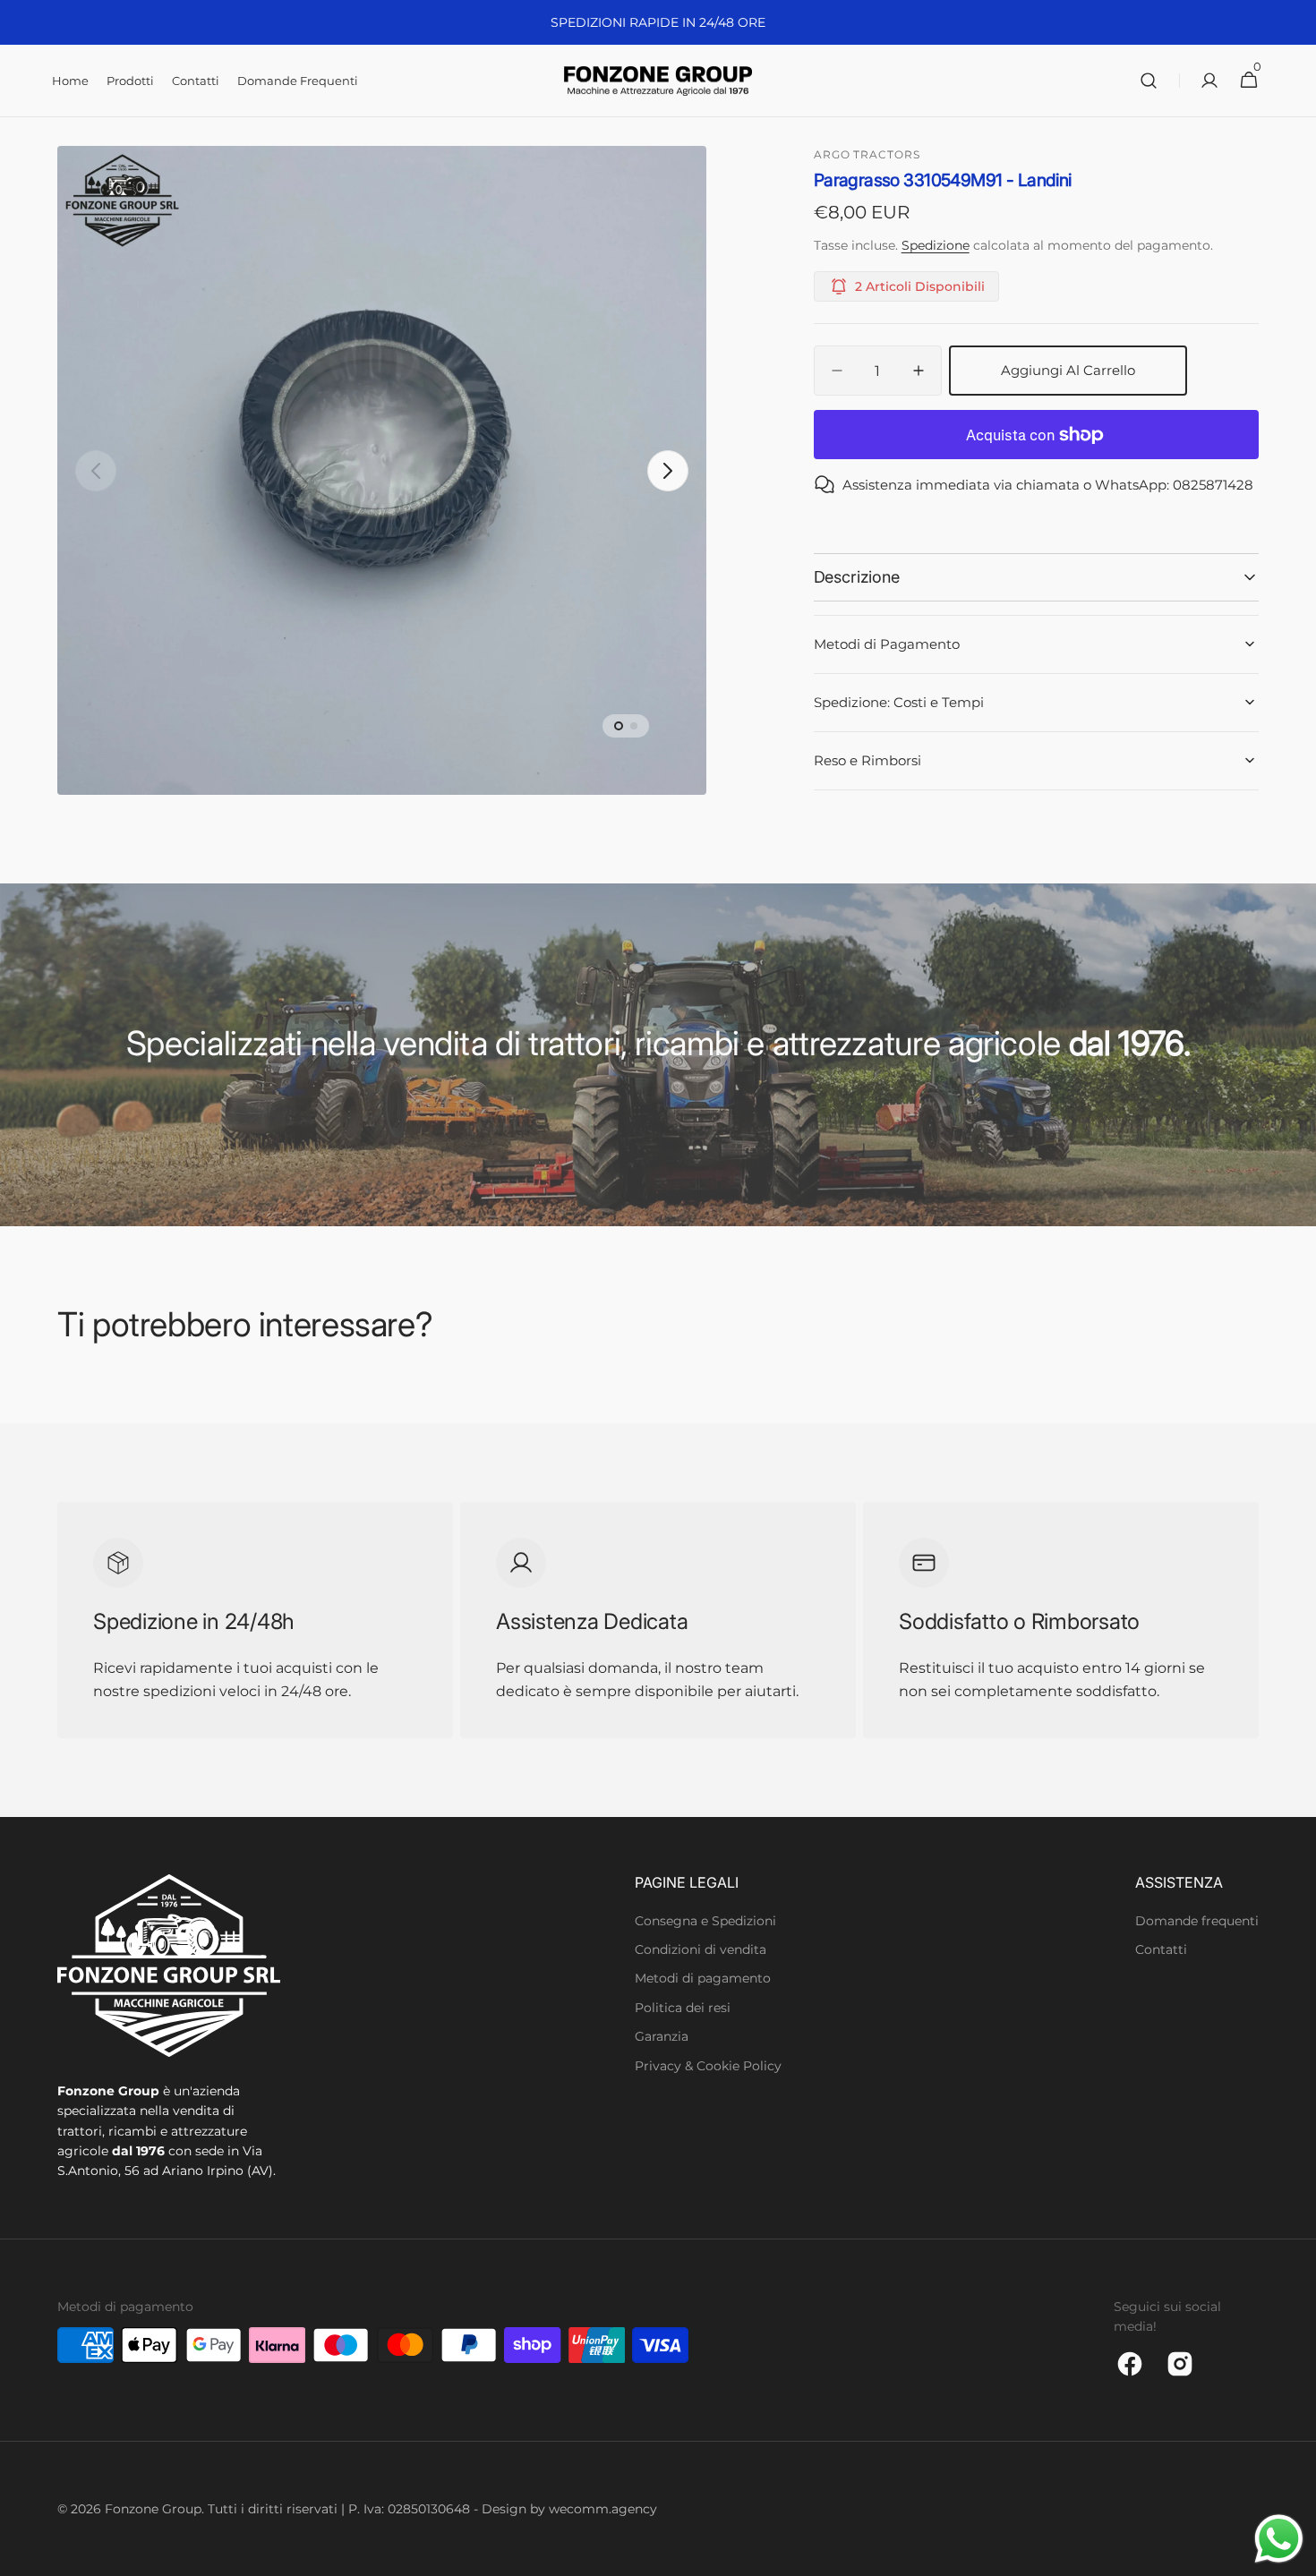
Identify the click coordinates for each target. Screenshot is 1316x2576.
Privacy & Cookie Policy (708, 2066)
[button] (1149, 81)
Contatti (1161, 1949)
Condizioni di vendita (701, 1949)
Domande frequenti (1197, 1921)
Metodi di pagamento (703, 1978)
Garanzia (662, 2036)
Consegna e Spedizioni (705, 1921)
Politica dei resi (683, 2008)
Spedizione (936, 245)
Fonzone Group (153, 2509)
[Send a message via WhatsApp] (1279, 2539)
